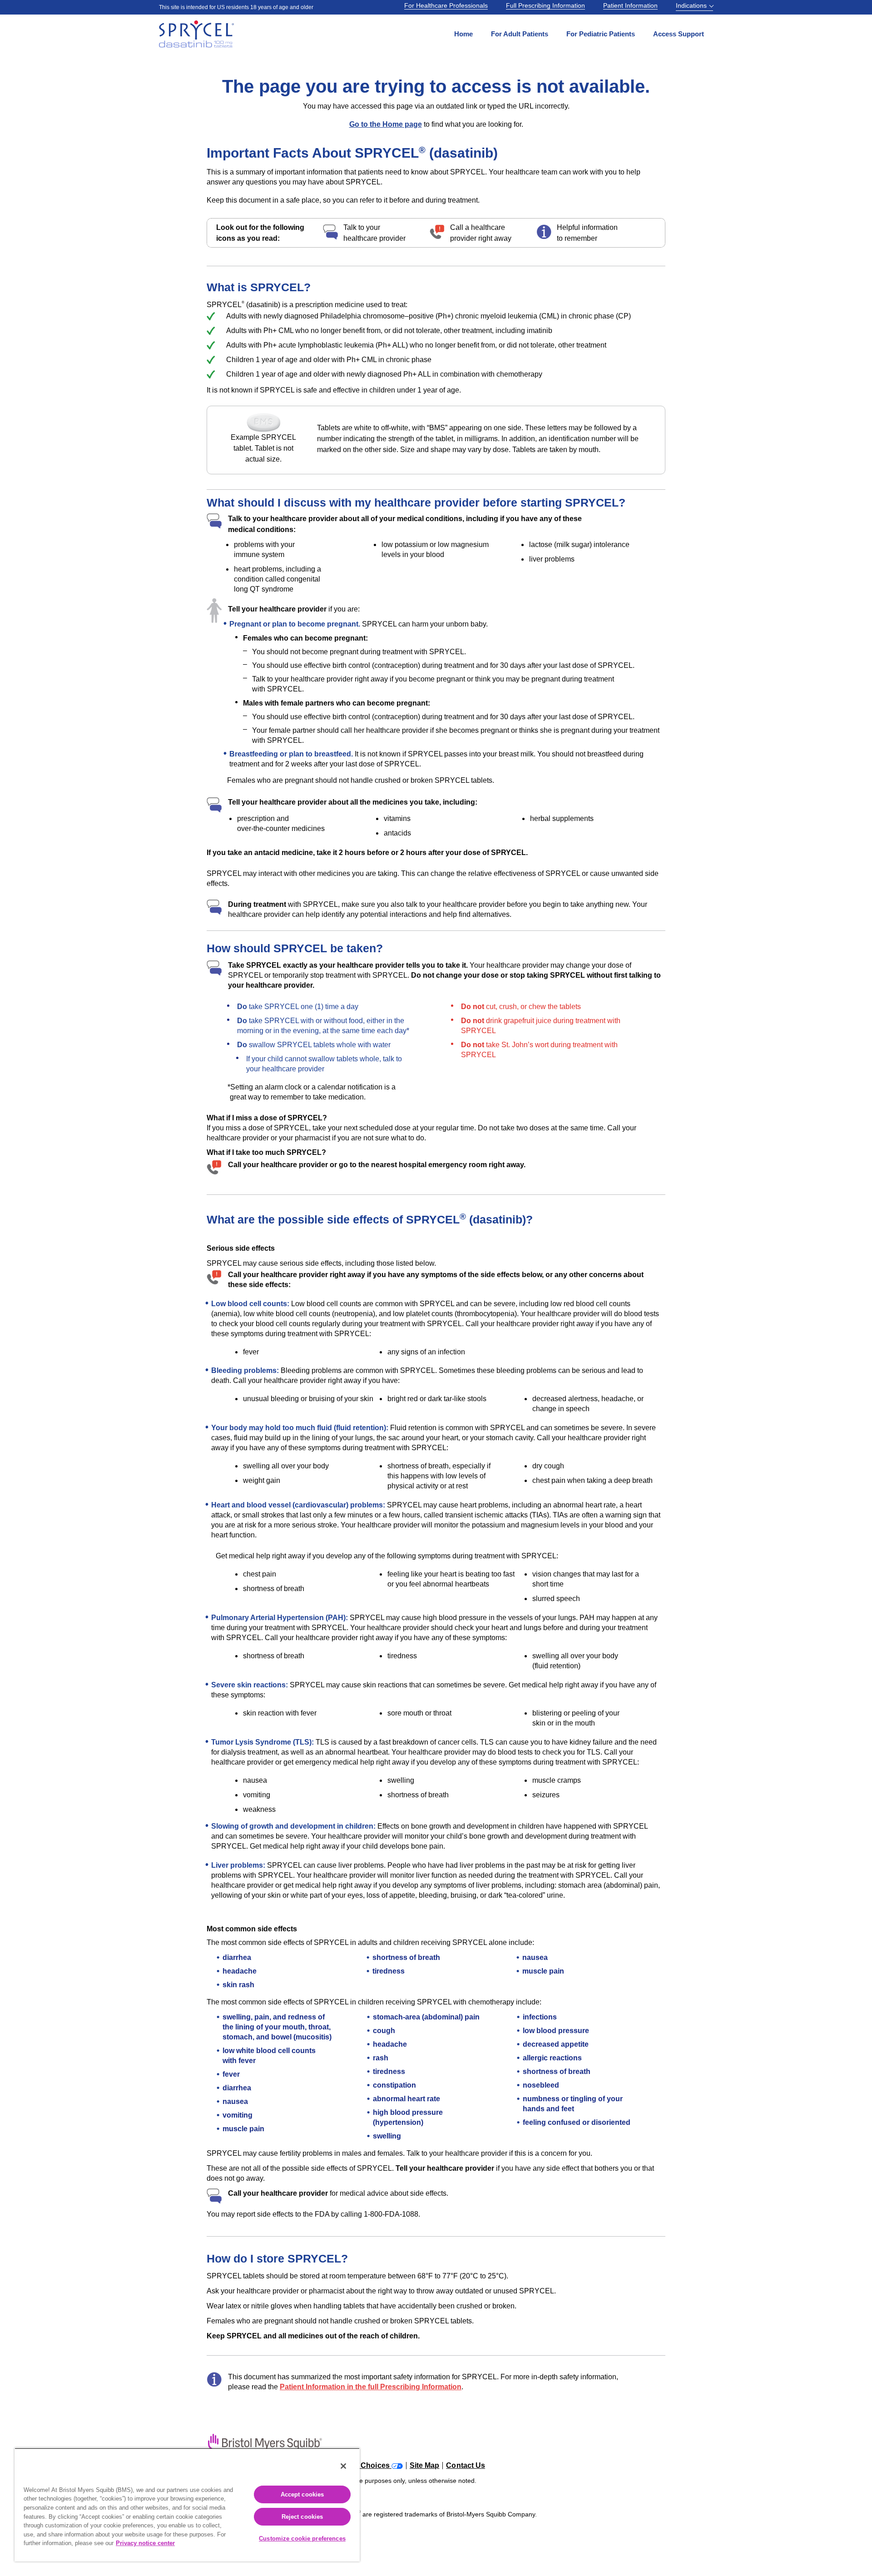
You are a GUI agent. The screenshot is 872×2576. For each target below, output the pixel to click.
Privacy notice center (145, 2543)
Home (463, 34)
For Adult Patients (520, 34)
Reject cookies (302, 2517)
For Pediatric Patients (601, 34)
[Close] (343, 2466)
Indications (692, 5)
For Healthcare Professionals (446, 5)
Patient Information (630, 5)
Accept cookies (302, 2494)
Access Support (679, 34)
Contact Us (466, 2466)
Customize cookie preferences (302, 2539)
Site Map (425, 2466)
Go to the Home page (386, 124)
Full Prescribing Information (545, 5)
